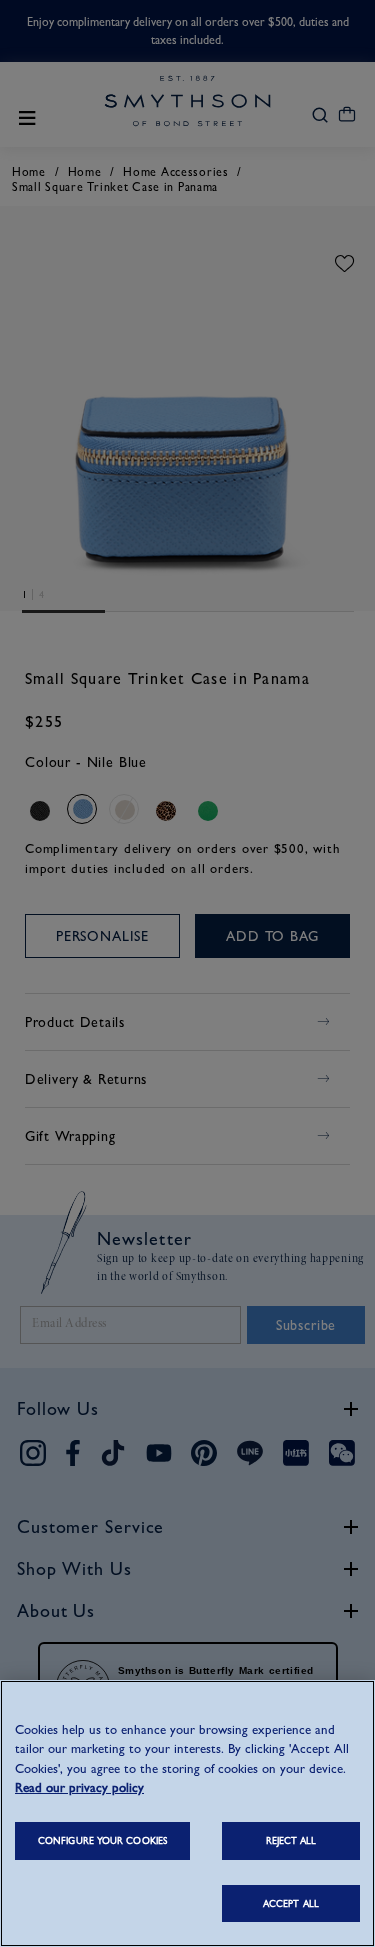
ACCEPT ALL (291, 1903)
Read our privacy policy (79, 1787)
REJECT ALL (291, 1840)
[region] (187, 1813)
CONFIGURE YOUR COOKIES (102, 1840)
